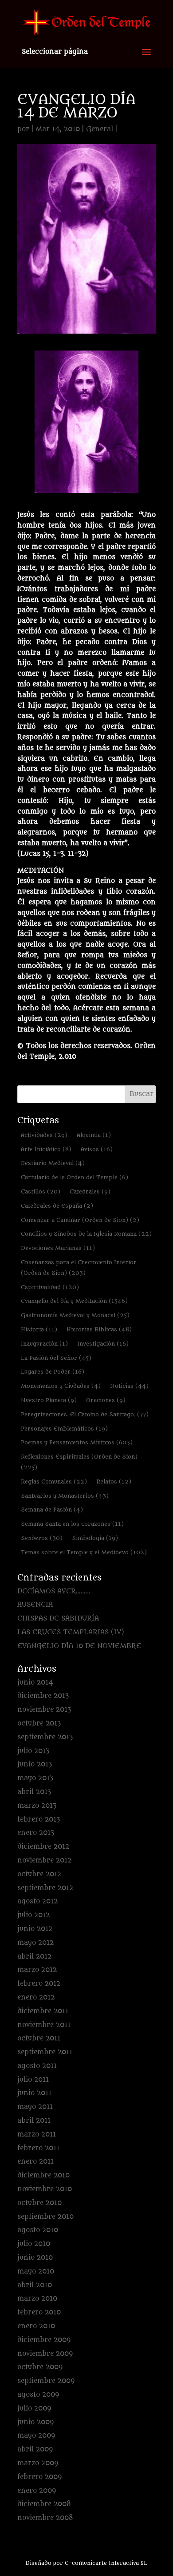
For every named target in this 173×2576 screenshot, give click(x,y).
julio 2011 (33, 2080)
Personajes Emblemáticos (64, 1429)
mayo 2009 (36, 2436)
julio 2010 (34, 2244)
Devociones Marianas (58, 1248)
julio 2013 (33, 1751)
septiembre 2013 (45, 1737)
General (100, 129)
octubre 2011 (39, 2038)
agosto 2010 (38, 2230)
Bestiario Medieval (53, 1163)
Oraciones (106, 1400)
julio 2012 (33, 1915)
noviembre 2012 (44, 1860)
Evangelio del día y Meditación (74, 1301)
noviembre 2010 (45, 2189)
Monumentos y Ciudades (61, 1386)
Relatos (114, 1482)
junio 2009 (35, 2422)
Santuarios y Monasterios (65, 1496)
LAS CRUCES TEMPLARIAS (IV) (71, 1632)
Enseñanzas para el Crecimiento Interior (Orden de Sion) (79, 1268)
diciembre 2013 (43, 1696)
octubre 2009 (40, 2367)
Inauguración (44, 1344)
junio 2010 (35, 2258)
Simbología (95, 1538)
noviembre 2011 (44, 2025)
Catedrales (90, 1191)
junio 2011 (34, 2093)
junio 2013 (35, 1764)
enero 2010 (36, 2326)
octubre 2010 (39, 2203)
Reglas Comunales (54, 1482)
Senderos (42, 1538)
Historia (39, 1329)
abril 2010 (35, 2285)
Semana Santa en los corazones (72, 1524)
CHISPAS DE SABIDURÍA (58, 1619)
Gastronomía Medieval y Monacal (75, 1315)
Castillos (41, 1191)
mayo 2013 (35, 1778)
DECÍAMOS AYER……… (54, 1591)
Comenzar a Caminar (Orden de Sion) (80, 1220)
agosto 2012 (37, 1901)
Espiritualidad (50, 1287)
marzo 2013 (37, 1806)
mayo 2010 (36, 2272)
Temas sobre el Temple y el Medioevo (84, 1552)
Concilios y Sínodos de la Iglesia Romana (86, 1234)
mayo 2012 (35, 1943)
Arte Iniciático (46, 1149)
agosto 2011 (37, 2066)
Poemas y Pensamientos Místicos (77, 1442)
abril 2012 (34, 1957)
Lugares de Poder (53, 1372)
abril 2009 (35, 2449)
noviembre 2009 (45, 2354)
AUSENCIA (35, 1605)
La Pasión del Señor (56, 1358)
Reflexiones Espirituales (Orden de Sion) (79, 1462)
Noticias (129, 1386)
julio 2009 (34, 2409)
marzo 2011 (37, 2135)
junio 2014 (35, 1683)
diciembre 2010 (43, 2175)
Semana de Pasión (52, 1510)
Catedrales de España (57, 1206)
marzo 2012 (37, 1970)
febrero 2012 (39, 1984)
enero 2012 (36, 1998)
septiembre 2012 (45, 1888)
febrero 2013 (39, 1820)
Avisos (97, 1149)
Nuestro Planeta (49, 1400)
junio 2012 (35, 1929)
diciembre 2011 (43, 2011)
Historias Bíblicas (99, 1329)
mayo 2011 (35, 2107)
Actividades (44, 1135)
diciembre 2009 (44, 2340)
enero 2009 (37, 2491)
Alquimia (94, 1135)
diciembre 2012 (43, 1847)
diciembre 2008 (44, 2504)
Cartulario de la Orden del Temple (75, 1177)
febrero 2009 (39, 2477)
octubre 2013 (39, 1723)
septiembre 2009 (46, 2381)
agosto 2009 (38, 2395)
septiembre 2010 (45, 2217)
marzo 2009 (38, 2463)
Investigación (103, 1344)
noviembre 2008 (45, 2518)
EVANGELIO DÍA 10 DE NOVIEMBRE (79, 1646)
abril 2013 (34, 1792)
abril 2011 (34, 2121)
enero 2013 (36, 1833)
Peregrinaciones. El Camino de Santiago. (85, 1414)
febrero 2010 (39, 2312)
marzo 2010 (37, 2299)
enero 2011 (35, 2162)
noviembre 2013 (44, 1710)
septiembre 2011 (45, 2052)
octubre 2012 (39, 1874)
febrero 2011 (38, 2148)
